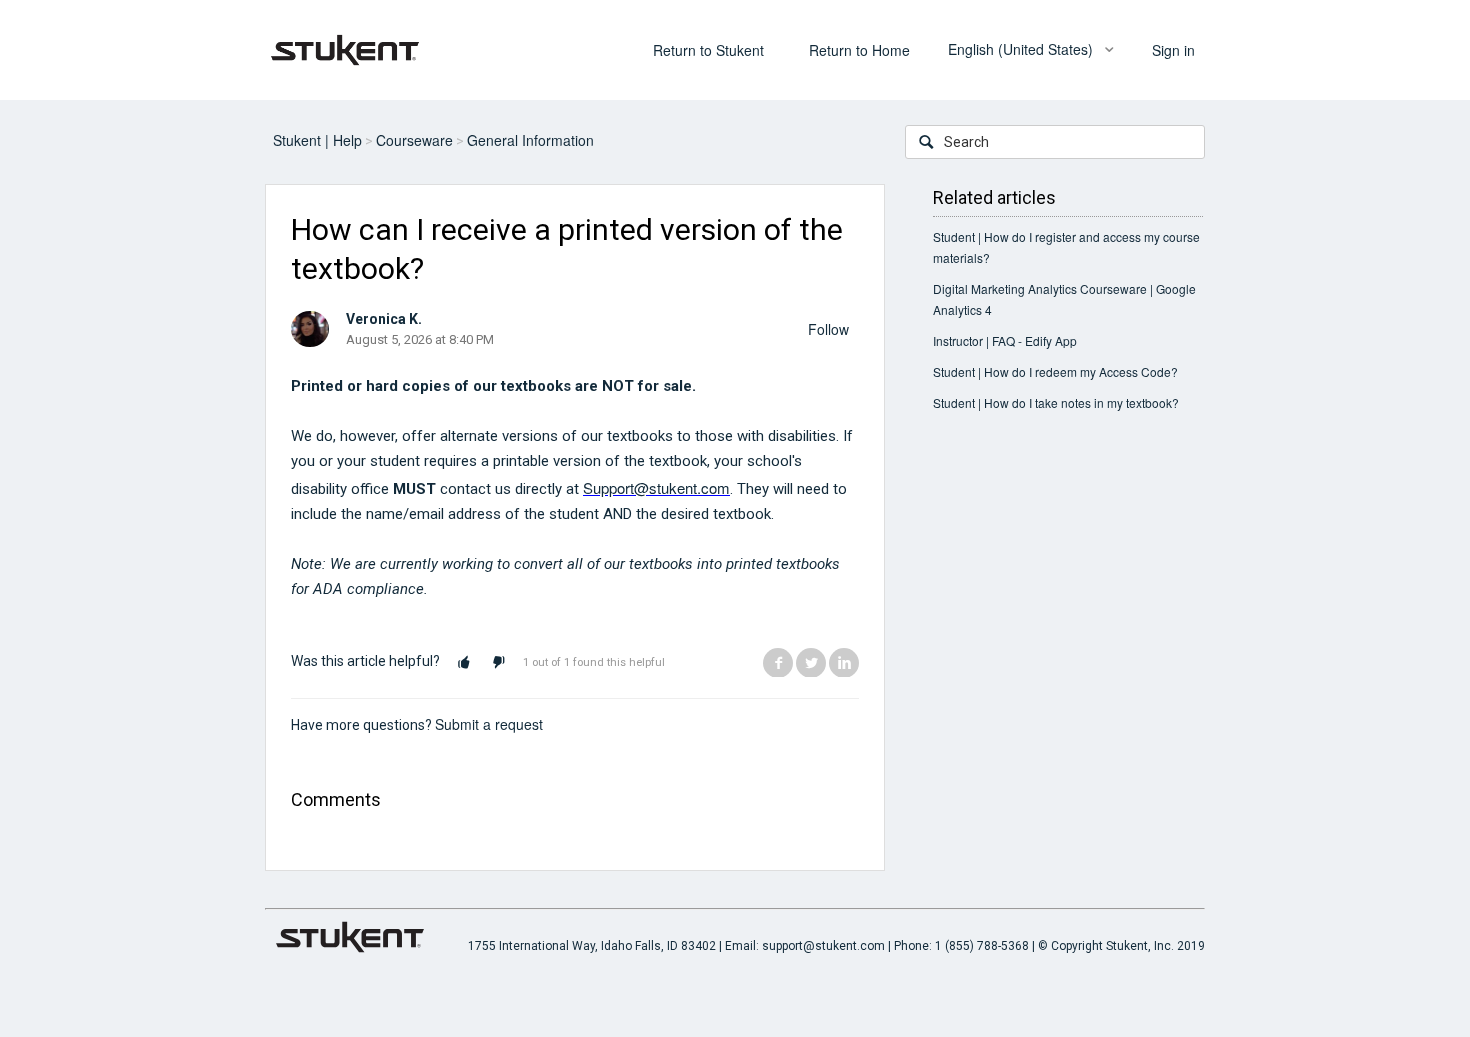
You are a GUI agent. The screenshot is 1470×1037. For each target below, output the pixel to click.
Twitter (811, 662)
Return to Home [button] (859, 50)
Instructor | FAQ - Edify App (1005, 340)
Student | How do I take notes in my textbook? (1056, 402)
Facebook (778, 662)
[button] (464, 662)
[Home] (345, 48)
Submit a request (489, 724)
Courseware (414, 140)
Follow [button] (828, 329)
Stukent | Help (317, 140)
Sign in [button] (1173, 50)
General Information (530, 140)
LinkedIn (844, 662)
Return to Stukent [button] (708, 50)
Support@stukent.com (656, 487)
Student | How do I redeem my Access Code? (1055, 371)
